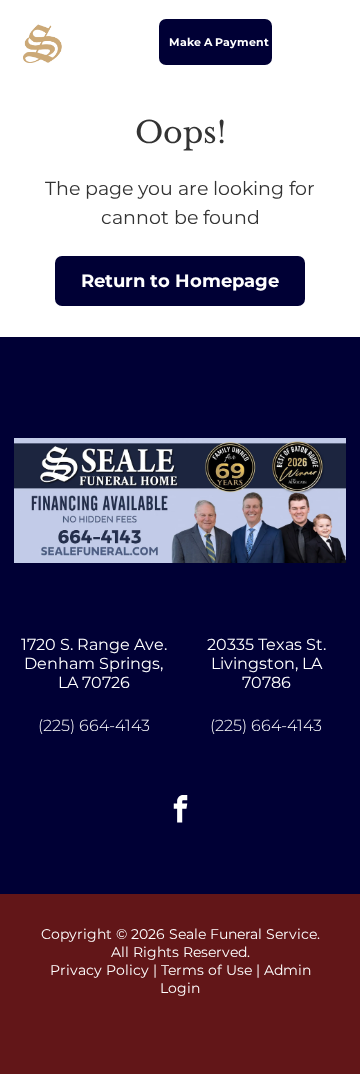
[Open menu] (322, 42)
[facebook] (180, 811)
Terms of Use (206, 970)
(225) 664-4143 (94, 725)
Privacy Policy (99, 970)
